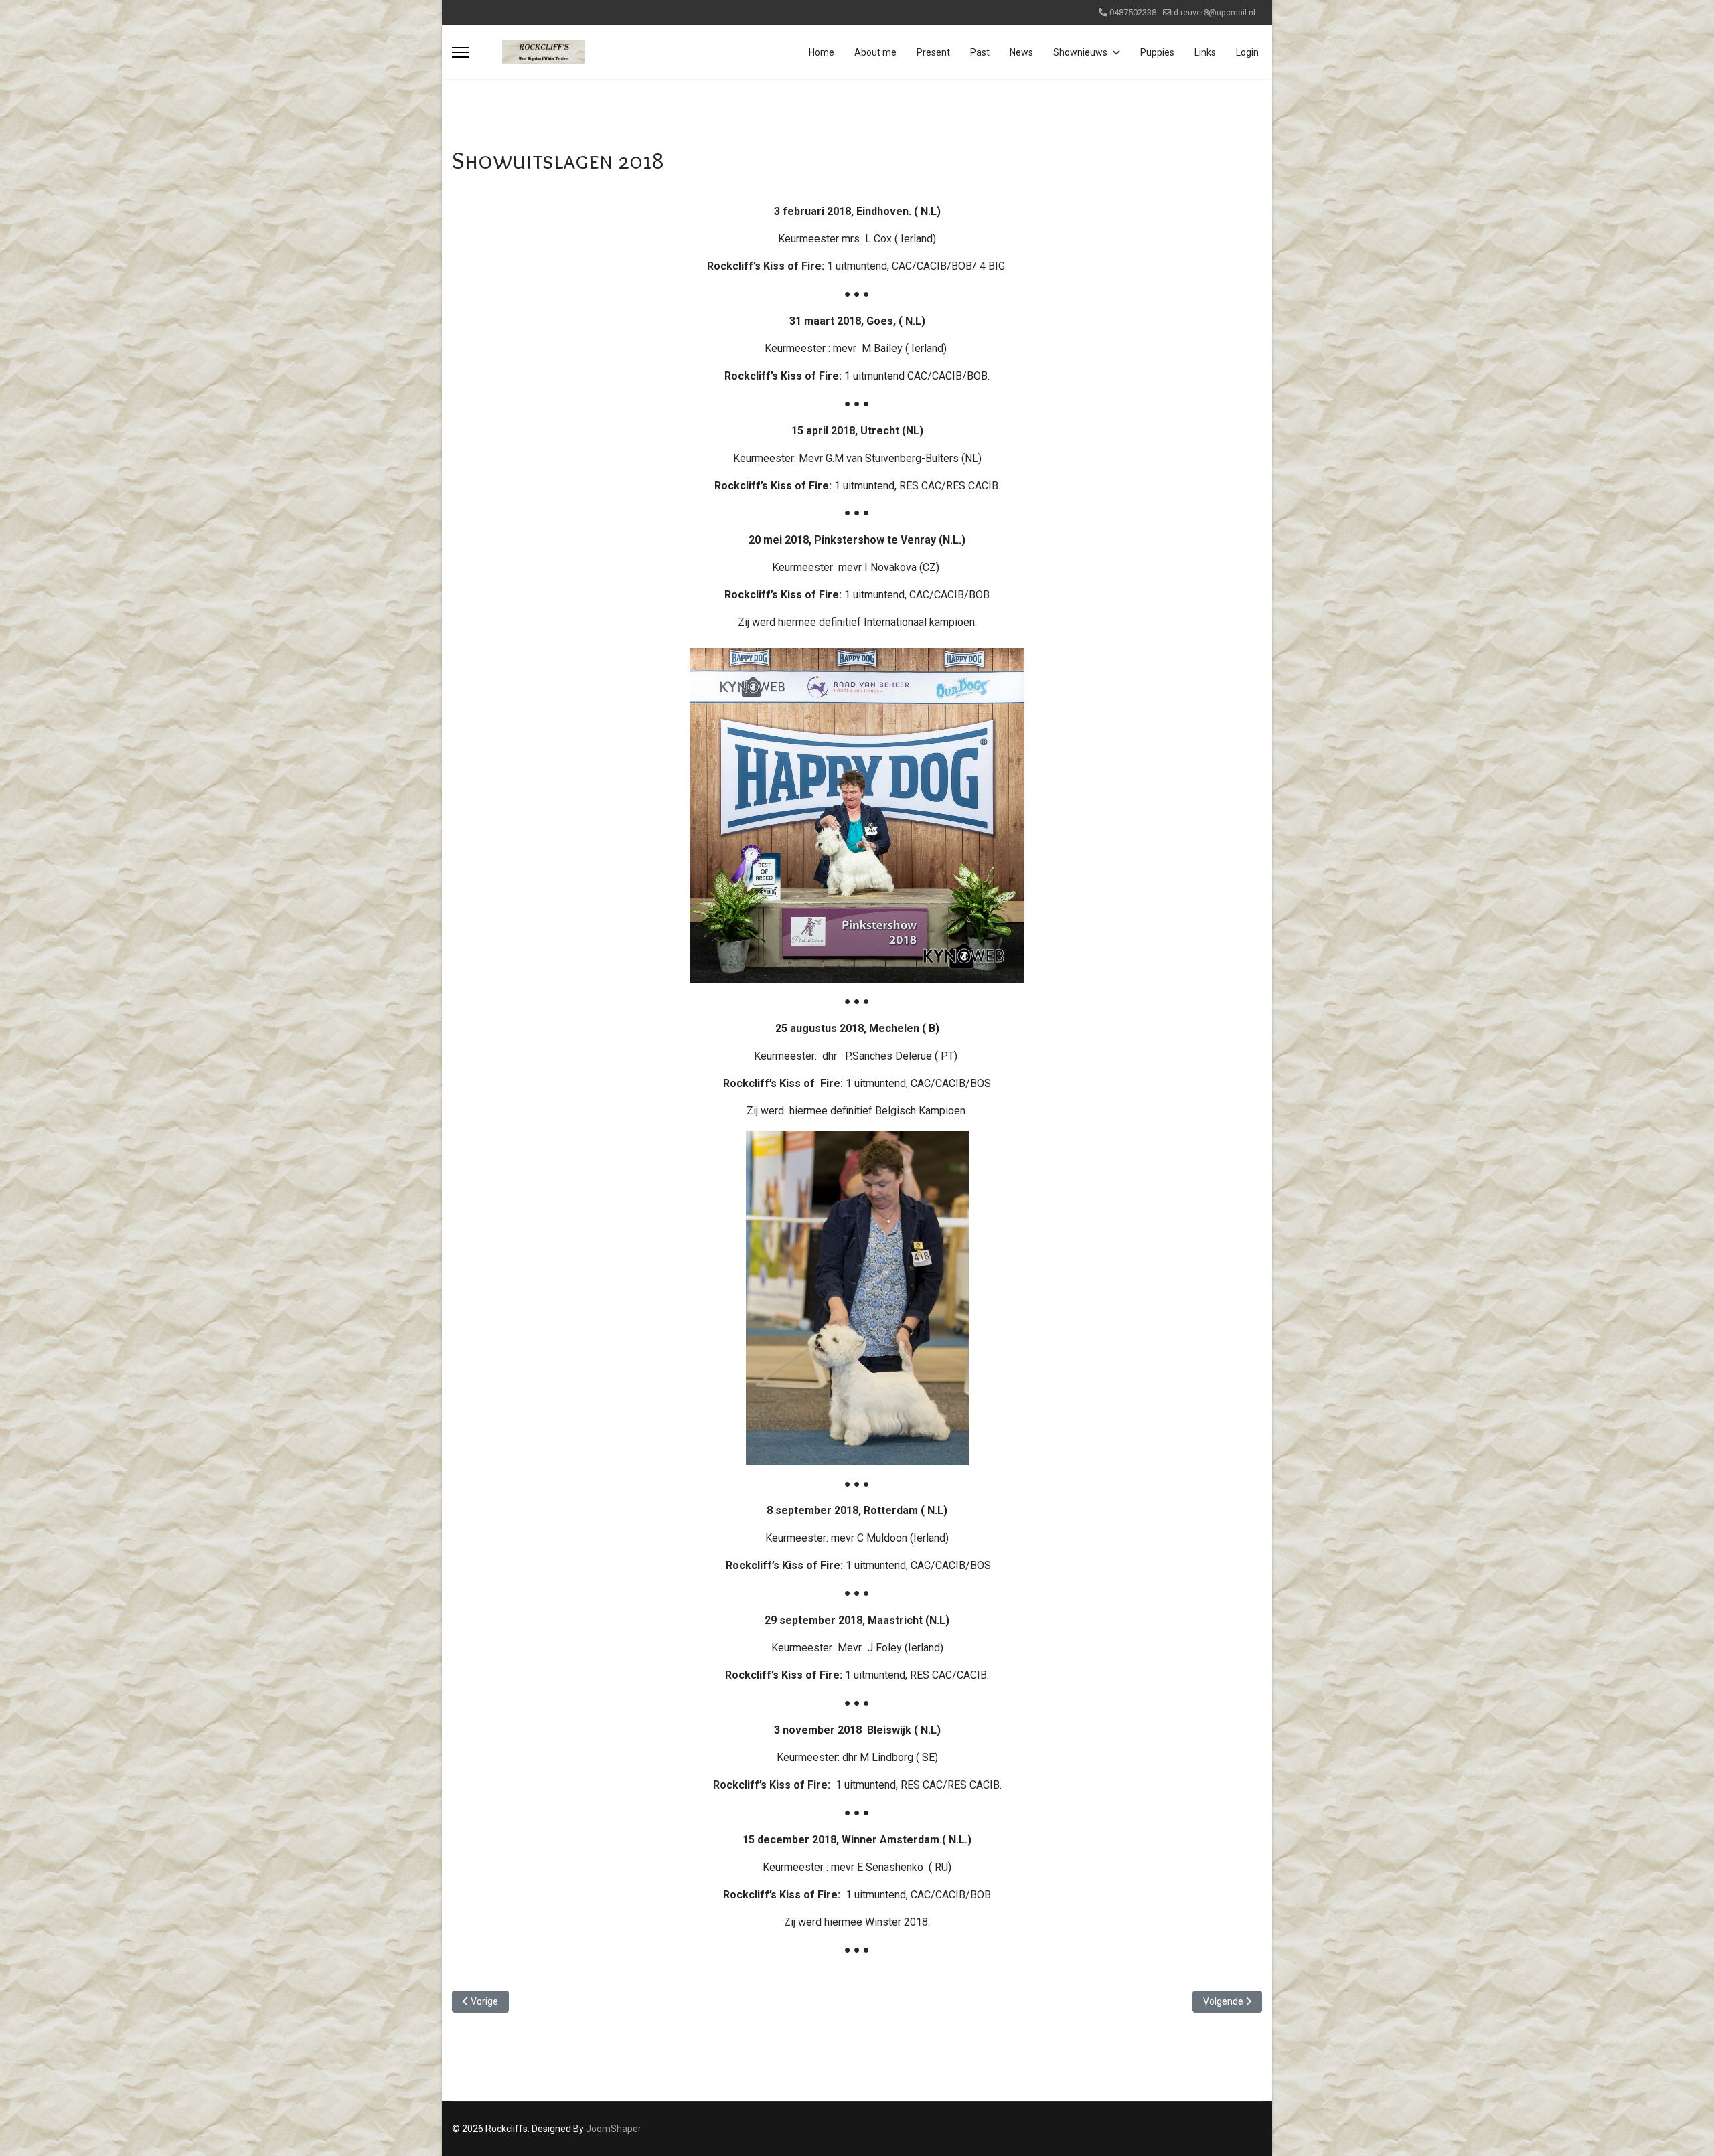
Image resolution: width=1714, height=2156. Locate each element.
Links (1205, 52)
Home (822, 52)
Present (933, 52)
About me (875, 52)
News (1021, 52)
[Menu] (460, 52)
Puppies (1157, 52)
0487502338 (1133, 12)
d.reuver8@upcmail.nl (1215, 12)
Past (980, 52)
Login (1247, 52)
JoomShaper (614, 2129)
